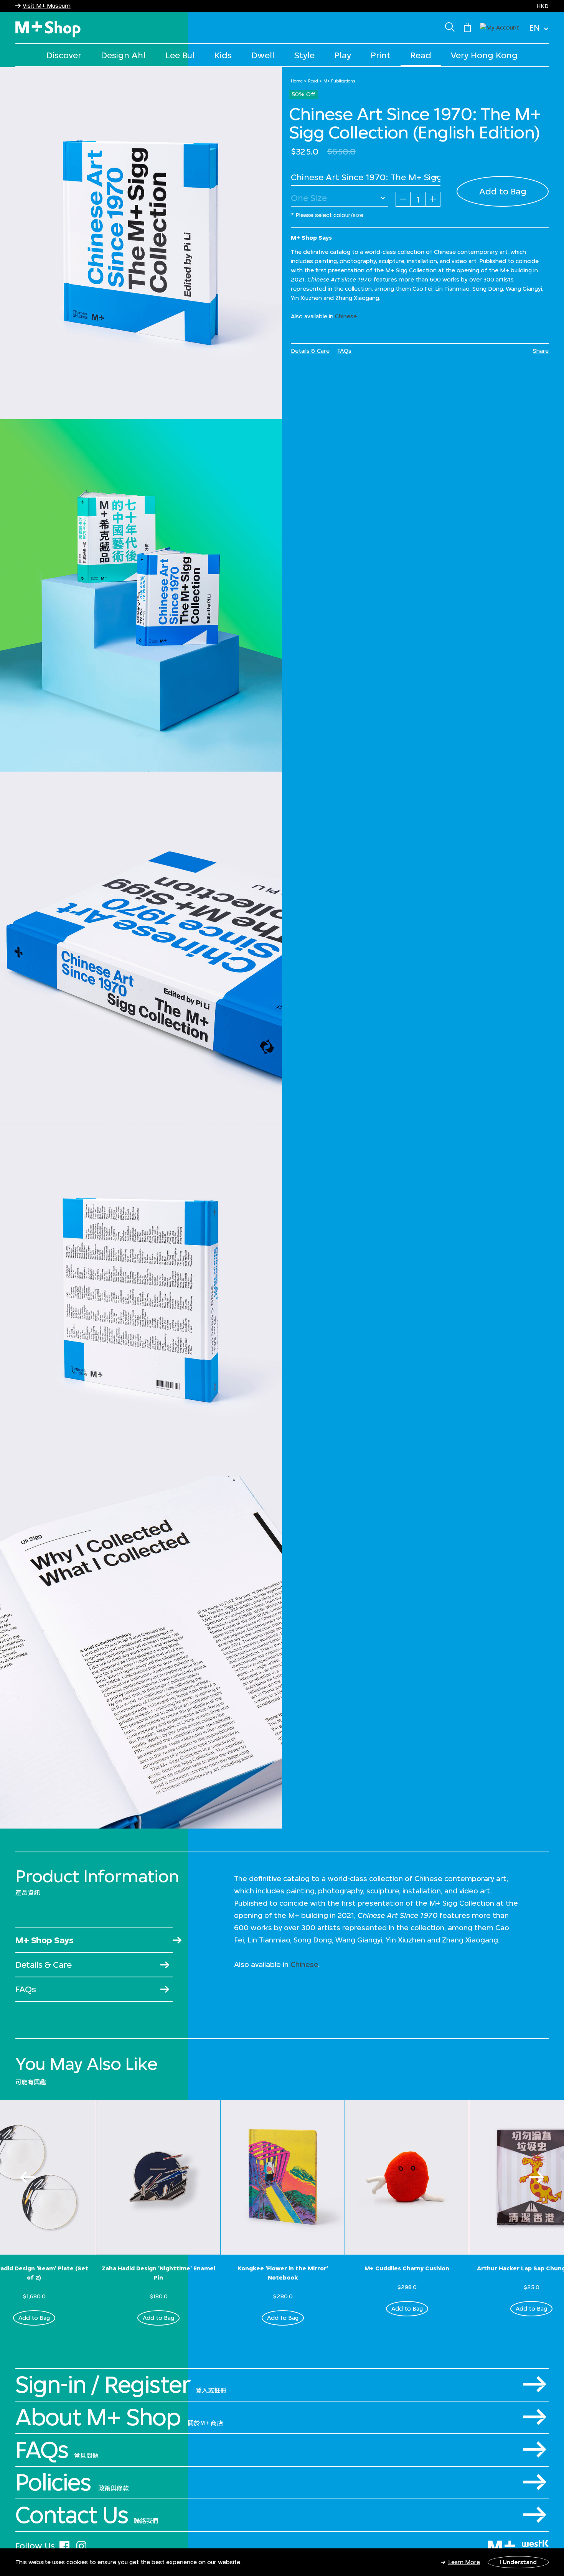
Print (381, 55)
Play (343, 55)
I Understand (518, 2562)
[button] (500, 27)
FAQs (344, 351)
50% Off (303, 94)
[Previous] (28, 2177)
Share (541, 351)
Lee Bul (180, 55)
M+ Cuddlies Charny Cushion (407, 2268)
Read (421, 55)
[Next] (536, 2177)
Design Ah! (123, 55)
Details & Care (310, 351)
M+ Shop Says (44, 1940)
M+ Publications (339, 81)
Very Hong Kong (484, 55)
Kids (223, 55)
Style (304, 55)
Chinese (346, 316)
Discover (64, 55)
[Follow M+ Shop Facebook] (64, 2545)
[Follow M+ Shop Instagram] (81, 2545)
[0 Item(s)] (467, 27)
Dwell (263, 55)
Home (297, 81)
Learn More (464, 2562)
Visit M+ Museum (47, 6)
